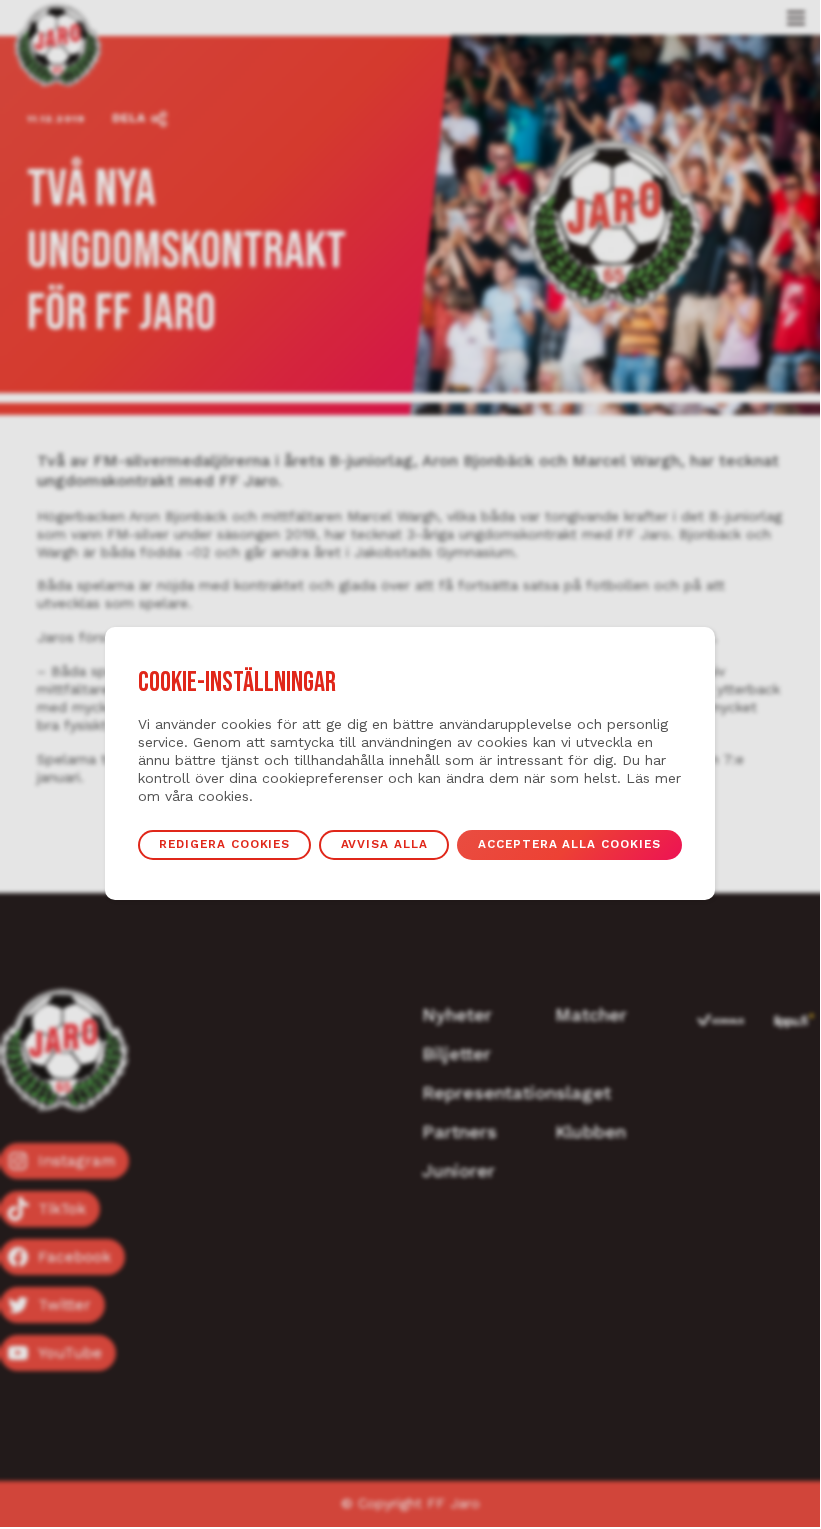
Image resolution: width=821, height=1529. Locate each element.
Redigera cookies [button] (224, 844)
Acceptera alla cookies (569, 844)
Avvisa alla (384, 844)
